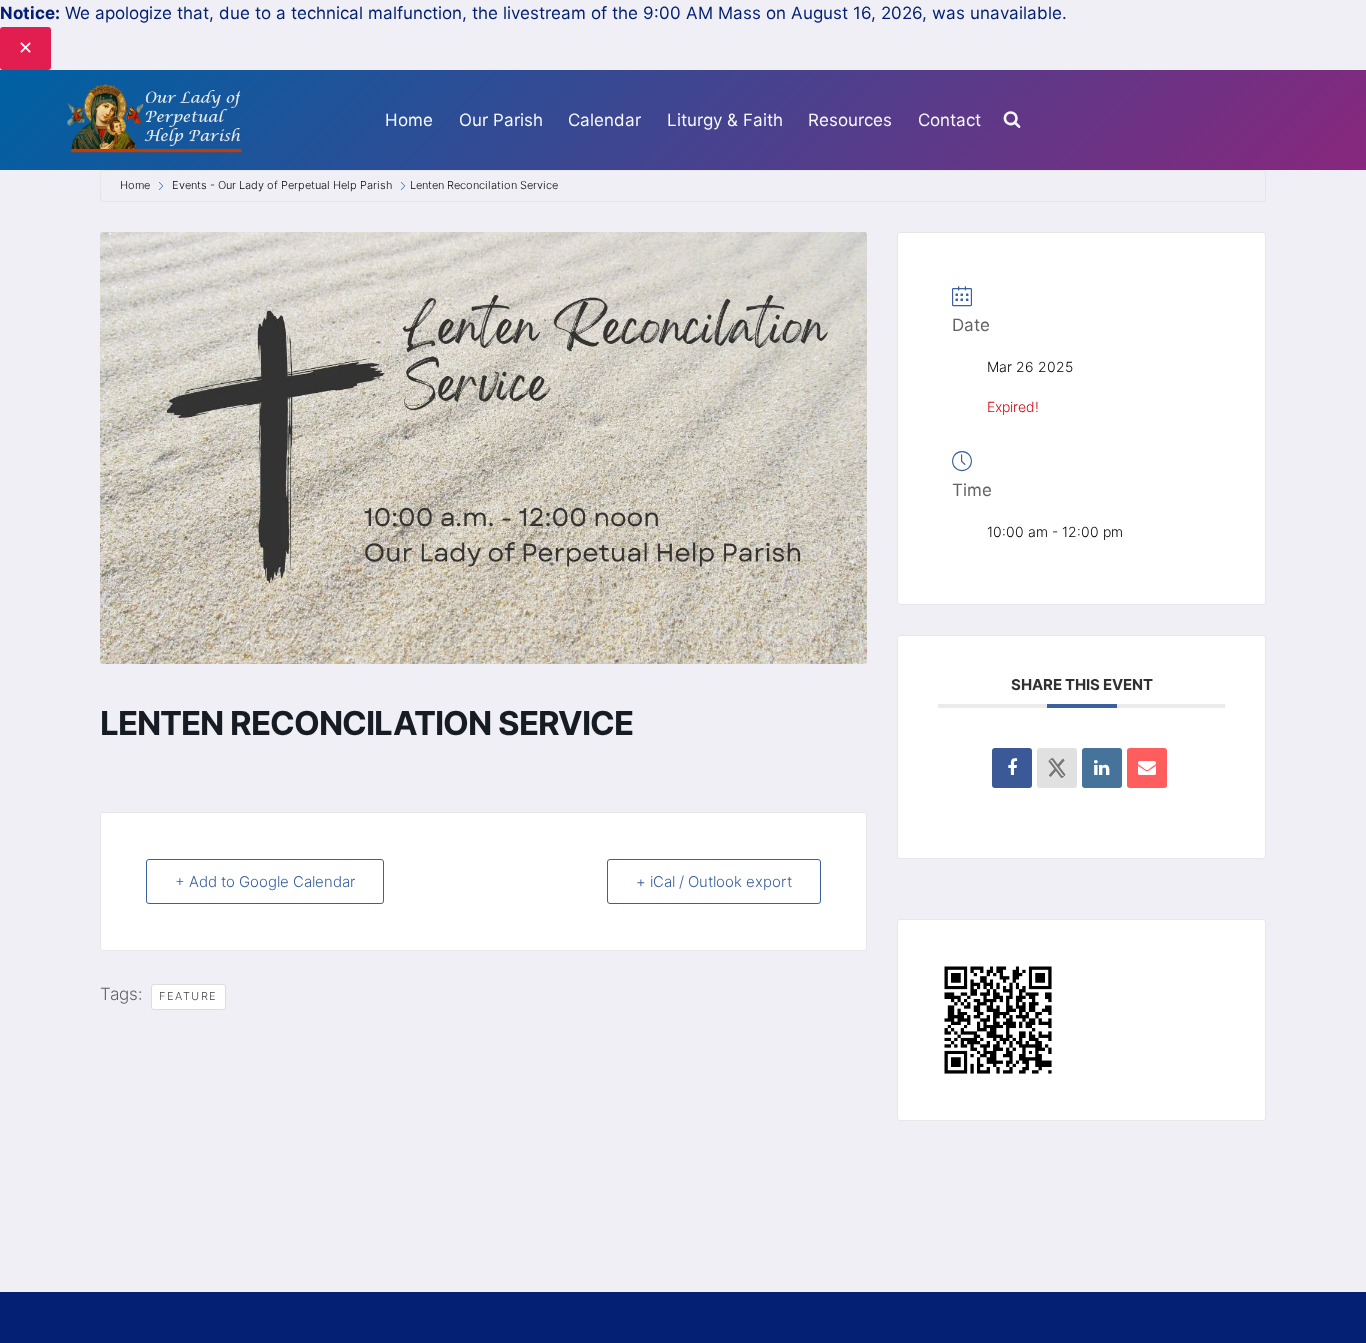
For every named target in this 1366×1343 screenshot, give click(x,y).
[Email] (1147, 768)
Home (409, 120)
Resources (850, 120)
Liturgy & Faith (725, 120)
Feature (188, 996)
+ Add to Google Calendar (265, 881)
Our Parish (501, 120)
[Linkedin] (1102, 768)
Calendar (604, 120)
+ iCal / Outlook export (714, 881)
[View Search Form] (1012, 120)
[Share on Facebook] (1012, 768)
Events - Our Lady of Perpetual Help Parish (282, 185)
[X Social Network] (1057, 768)
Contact (949, 120)
